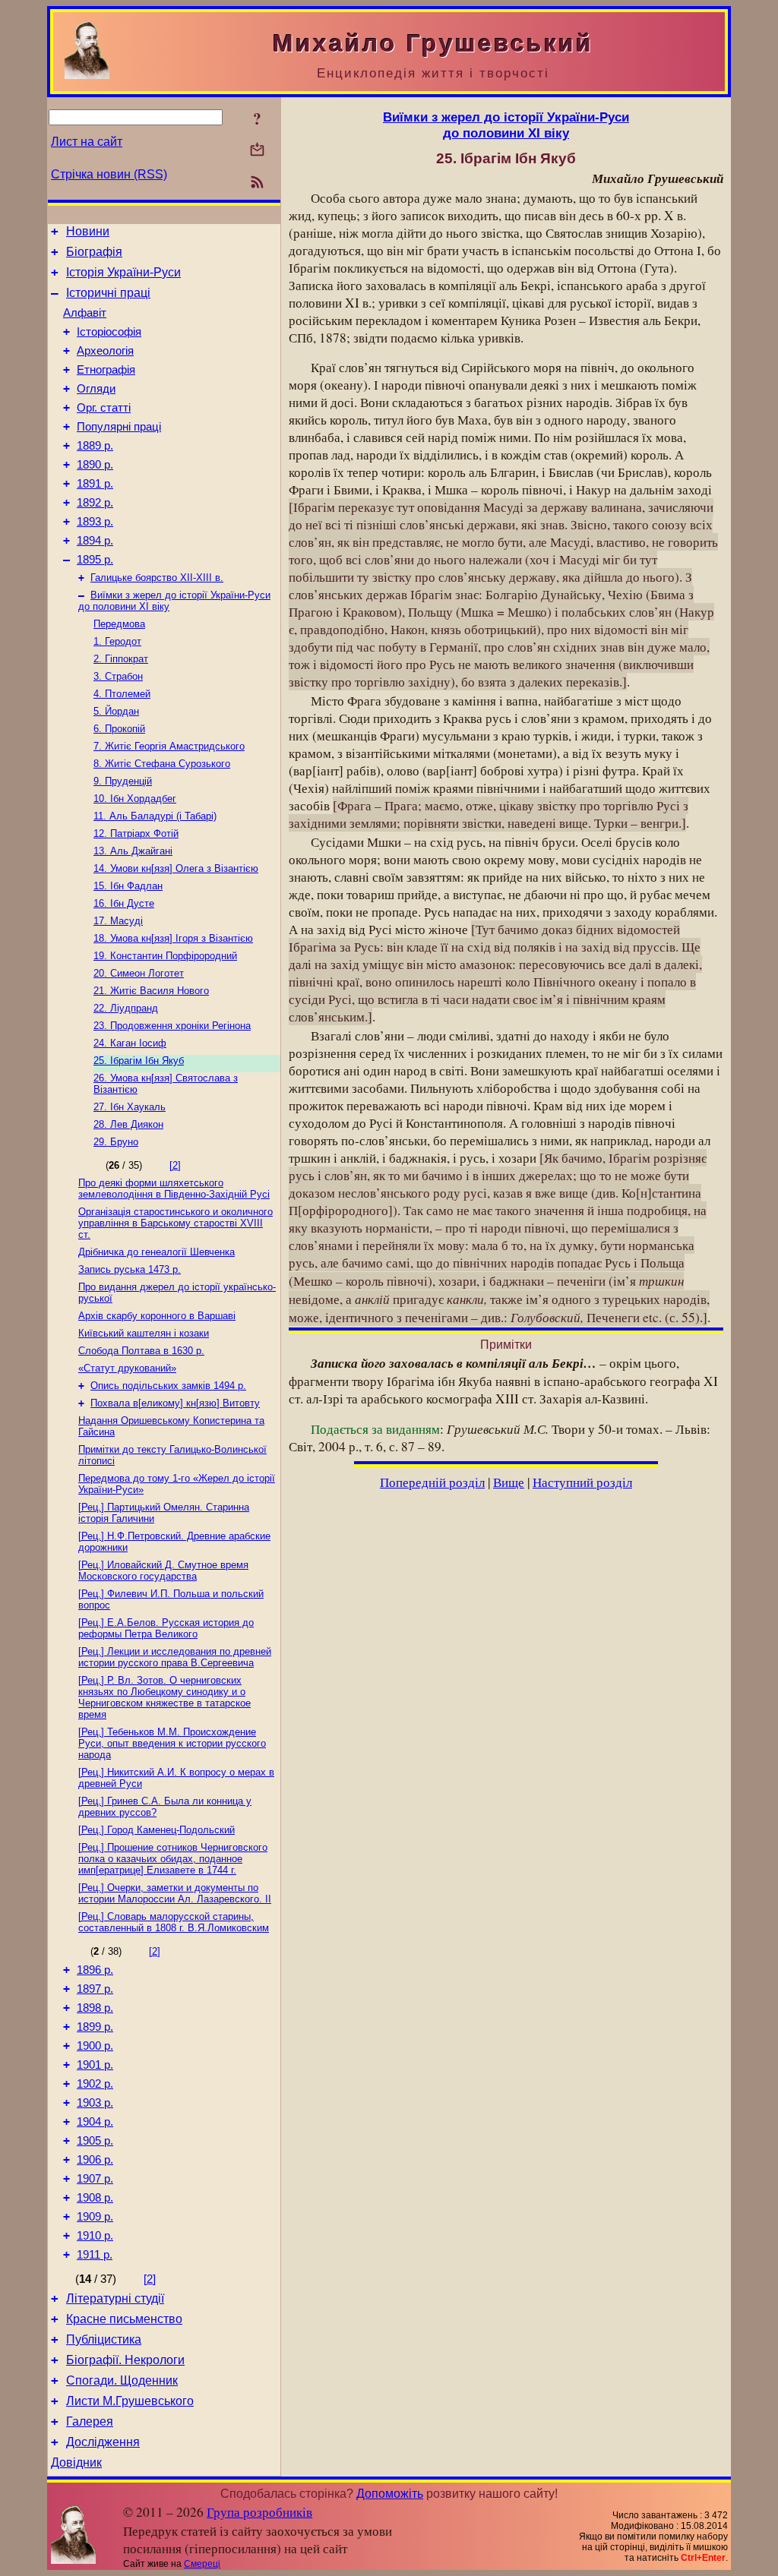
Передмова (119, 624)
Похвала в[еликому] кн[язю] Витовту (175, 1403)
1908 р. (95, 2198)
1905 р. (95, 2141)
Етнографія (106, 370)
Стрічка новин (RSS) (109, 174)
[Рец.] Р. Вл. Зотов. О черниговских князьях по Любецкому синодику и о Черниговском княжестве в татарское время (164, 1697)
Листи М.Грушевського (130, 2401)
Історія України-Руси (123, 272)
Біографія (94, 252)
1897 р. (95, 1989)
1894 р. (95, 541)
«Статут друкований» (127, 1368)
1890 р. (95, 465)
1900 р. (95, 2046)
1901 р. (95, 2065)
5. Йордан (116, 711)
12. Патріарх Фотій (136, 833)
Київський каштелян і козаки (144, 1333)
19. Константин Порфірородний (165, 956)
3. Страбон (118, 676)
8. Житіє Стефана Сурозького (162, 764)
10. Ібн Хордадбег (135, 799)
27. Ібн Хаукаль (130, 1107)
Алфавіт (85, 313)
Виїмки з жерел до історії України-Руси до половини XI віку (506, 125)
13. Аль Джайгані (133, 851)
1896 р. (95, 1970)
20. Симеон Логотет (139, 973)
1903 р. (95, 2103)
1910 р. (95, 2236)
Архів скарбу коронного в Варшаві (157, 1316)
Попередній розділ (432, 1482)
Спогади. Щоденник (122, 2380)
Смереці (202, 2564)
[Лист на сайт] (257, 151)
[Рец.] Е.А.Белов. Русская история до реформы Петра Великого (166, 1628)
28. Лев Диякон (128, 1124)
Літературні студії (115, 2298)
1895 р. (95, 560)
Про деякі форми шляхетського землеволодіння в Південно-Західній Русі (174, 1189)
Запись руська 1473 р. (130, 1269)
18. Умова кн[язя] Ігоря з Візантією (173, 938)
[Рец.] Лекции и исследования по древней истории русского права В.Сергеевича (175, 1657)
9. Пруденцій (123, 781)
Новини (88, 231)
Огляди (96, 389)
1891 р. (95, 484)
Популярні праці (119, 427)
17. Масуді (118, 921)
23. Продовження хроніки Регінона (172, 1026)
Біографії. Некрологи (125, 2360)
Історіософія (109, 332)
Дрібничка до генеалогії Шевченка (157, 1252)
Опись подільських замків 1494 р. (168, 1386)
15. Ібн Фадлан (128, 886)
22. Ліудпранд (126, 1008)
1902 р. (95, 2084)
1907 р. (95, 2179)
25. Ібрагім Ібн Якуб (139, 1061)
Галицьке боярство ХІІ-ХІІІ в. (157, 578)
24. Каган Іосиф (130, 1043)
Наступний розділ (582, 1482)
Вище (509, 1482)
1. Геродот (117, 641)
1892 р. (95, 503)
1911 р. (95, 2255)
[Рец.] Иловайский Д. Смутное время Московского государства (163, 1571)
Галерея (90, 2421)
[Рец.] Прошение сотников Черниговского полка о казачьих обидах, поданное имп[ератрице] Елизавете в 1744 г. (173, 1859)
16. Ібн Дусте (124, 903)
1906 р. (95, 2160)
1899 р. (95, 2027)
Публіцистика (104, 2339)
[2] (175, 1165)
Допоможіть (390, 2494)
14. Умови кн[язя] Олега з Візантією (176, 868)
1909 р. (95, 2217)
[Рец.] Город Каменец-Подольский (157, 1830)
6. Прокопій (119, 729)
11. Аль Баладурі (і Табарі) (155, 816)
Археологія (105, 351)
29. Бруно (116, 1142)
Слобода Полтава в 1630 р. (141, 1351)
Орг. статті (104, 408)
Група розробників (259, 2512)
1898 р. (95, 2008)
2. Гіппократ (121, 659)
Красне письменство (124, 2319)
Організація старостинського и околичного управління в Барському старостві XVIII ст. (176, 1223)
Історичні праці (108, 293)
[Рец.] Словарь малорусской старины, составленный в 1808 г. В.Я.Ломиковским (174, 1922)
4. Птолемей (122, 694)
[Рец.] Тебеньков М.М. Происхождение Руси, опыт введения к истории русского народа (172, 1743)
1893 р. (95, 522)
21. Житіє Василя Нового (151, 991)
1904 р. (95, 2122)
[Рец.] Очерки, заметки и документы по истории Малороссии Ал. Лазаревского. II (175, 1893)
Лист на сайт (87, 142)
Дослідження (103, 2442)
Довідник (76, 2462)
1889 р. (95, 446)
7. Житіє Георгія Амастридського (169, 746)
